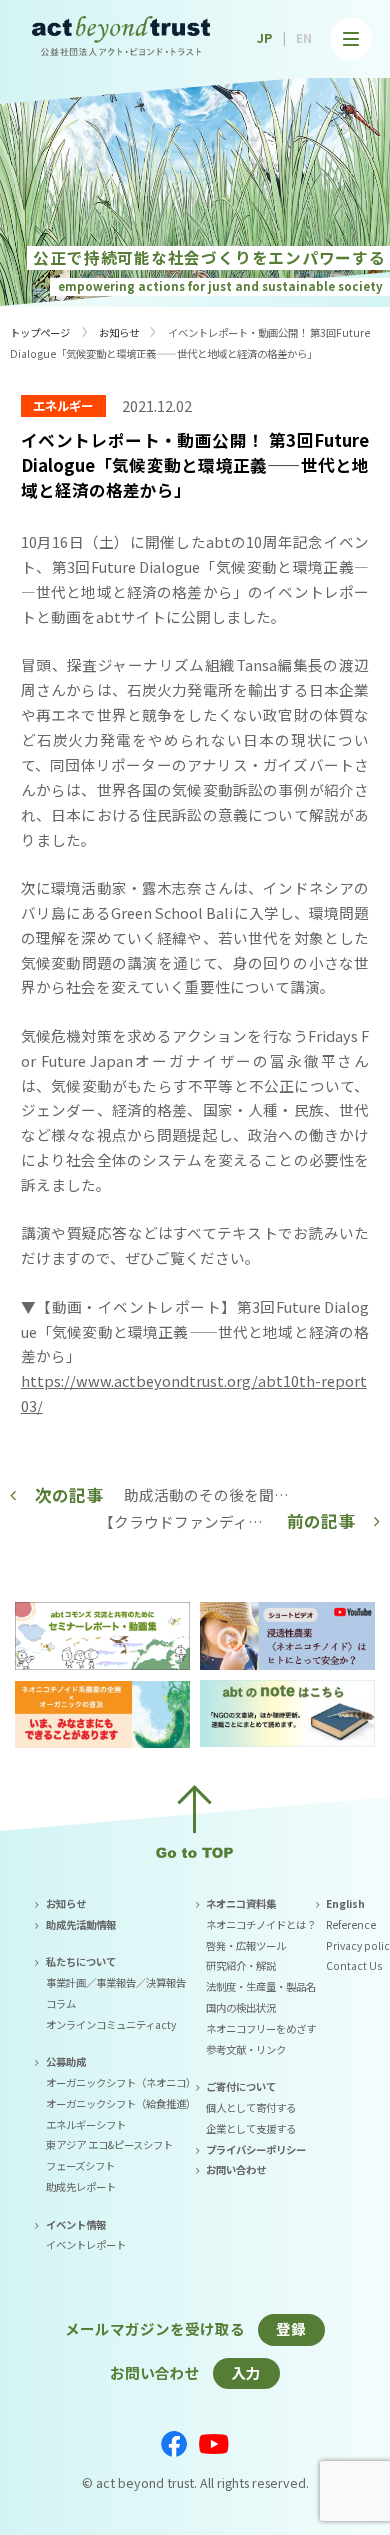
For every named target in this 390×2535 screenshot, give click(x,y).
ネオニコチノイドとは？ (261, 1924)
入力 (246, 2372)
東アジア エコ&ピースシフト (109, 2144)
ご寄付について (241, 2086)
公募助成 (66, 2061)
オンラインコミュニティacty (111, 2024)
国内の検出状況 (241, 2007)
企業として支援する (251, 2128)
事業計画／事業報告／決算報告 (116, 1982)
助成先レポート (81, 2186)
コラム (61, 2003)
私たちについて (81, 1961)
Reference (351, 1924)
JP (264, 38)
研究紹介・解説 (241, 1965)
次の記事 (69, 1495)
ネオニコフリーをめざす (261, 2028)
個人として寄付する (251, 2107)
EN (304, 38)
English (345, 1903)
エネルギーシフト (86, 2124)
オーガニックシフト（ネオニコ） (121, 2082)
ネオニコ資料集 (241, 1903)
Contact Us (354, 1965)
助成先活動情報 (81, 1924)
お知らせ (119, 332)
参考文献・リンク (246, 2049)
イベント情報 (76, 2224)
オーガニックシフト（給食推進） (121, 2103)
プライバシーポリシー (256, 2149)
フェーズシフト (80, 2165)
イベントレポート (86, 2244)
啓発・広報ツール (246, 1945)
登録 (291, 2328)
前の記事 (321, 1521)
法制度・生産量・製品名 (261, 1986)
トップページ (40, 332)
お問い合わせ (236, 2169)
